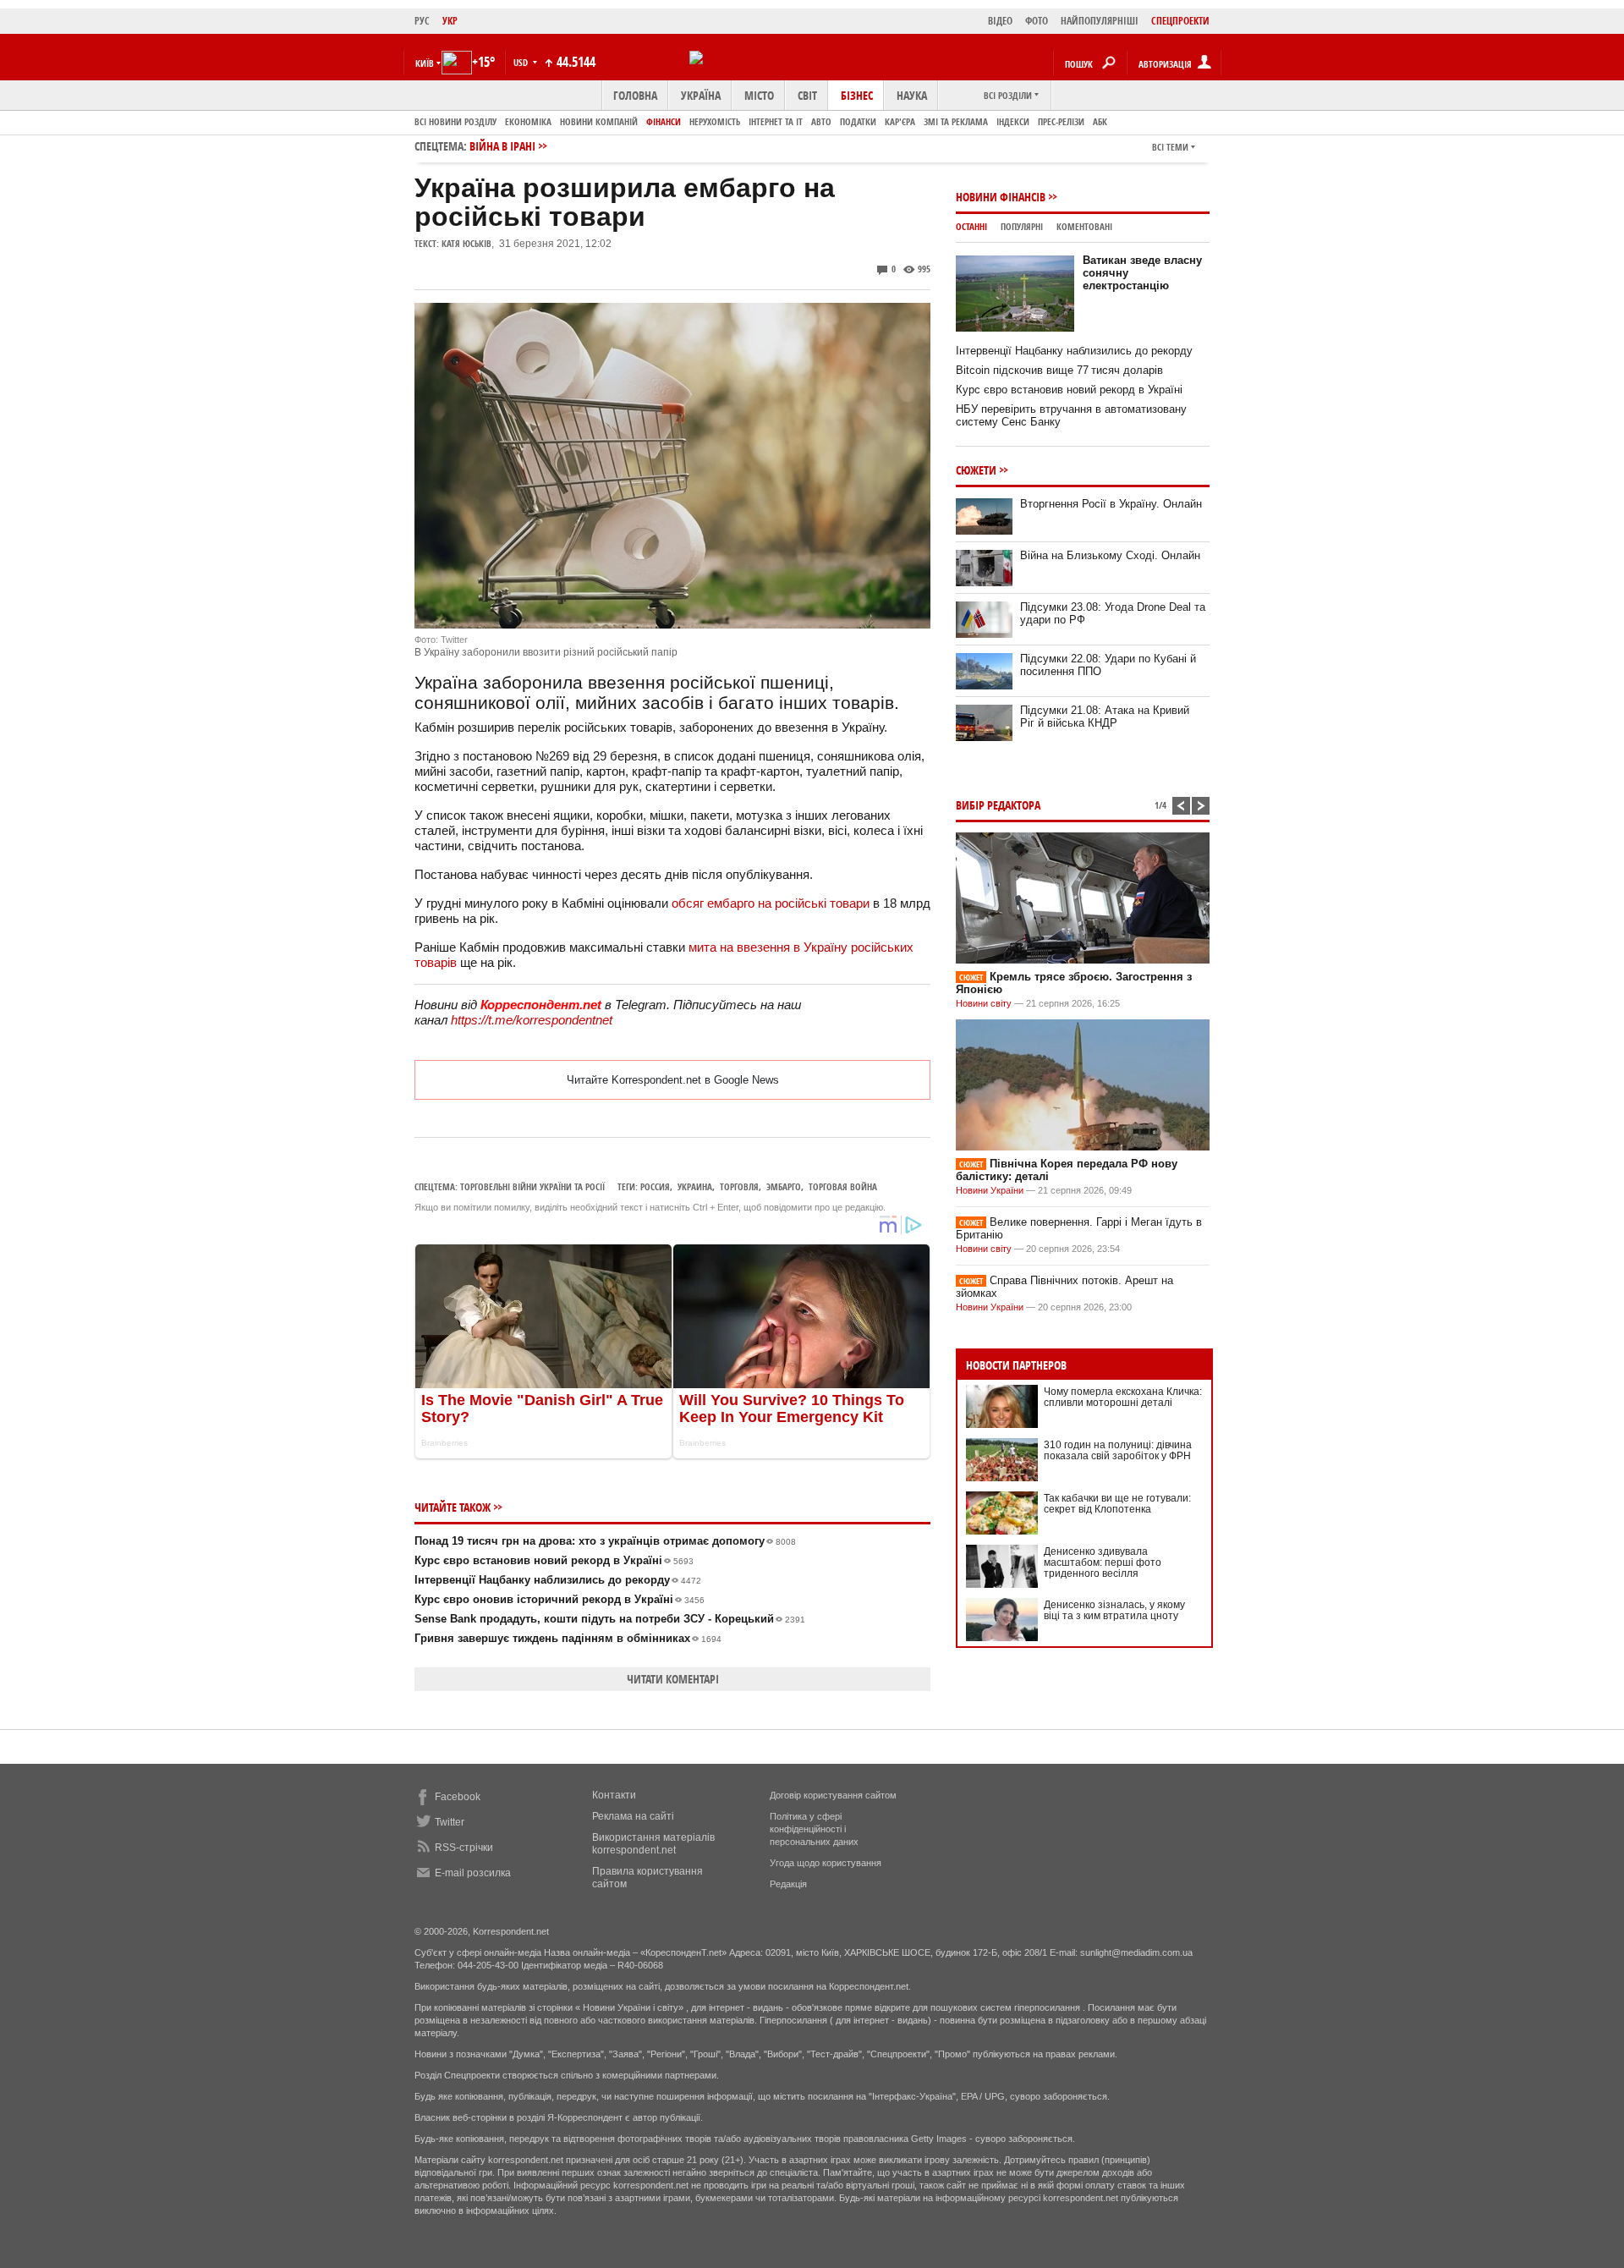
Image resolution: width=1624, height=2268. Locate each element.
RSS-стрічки (464, 1848)
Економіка (528, 121)
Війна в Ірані (502, 146)
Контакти (614, 1795)
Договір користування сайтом (833, 1795)
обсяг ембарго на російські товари (771, 903)
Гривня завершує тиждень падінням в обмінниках (568, 1638)
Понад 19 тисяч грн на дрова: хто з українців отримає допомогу (605, 1541)
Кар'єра (900, 121)
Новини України (990, 1190)
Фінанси (664, 121)
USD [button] (522, 62)
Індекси (1013, 121)
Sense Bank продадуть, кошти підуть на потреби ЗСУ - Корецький (610, 1619)
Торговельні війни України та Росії (532, 1186)
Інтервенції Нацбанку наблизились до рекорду (558, 1580)
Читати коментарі (673, 1679)
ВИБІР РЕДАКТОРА (998, 805)
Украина (695, 1186)
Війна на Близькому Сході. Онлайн (1110, 555)
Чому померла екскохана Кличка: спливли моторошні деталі (1123, 1397)
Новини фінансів (1001, 197)
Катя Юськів (466, 243)
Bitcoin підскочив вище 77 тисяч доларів (1059, 370)
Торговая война (843, 1186)
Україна (701, 95)
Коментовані (1084, 226)
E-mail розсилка (473, 1873)
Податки (858, 121)
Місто (759, 95)
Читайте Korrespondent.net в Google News (673, 1080)
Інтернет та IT (776, 121)
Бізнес (857, 95)
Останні (971, 226)
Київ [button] (425, 63)
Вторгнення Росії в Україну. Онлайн (1111, 504)
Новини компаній (599, 121)
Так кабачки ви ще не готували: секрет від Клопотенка (1117, 1504)
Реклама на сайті (633, 1816)
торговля (739, 1186)
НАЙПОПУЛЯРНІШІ (1100, 21)
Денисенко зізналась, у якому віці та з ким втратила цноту (1114, 1610)
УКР (450, 21)
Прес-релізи (1061, 121)
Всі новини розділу (455, 121)
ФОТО (1037, 21)
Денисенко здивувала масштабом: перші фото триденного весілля (1103, 1562)
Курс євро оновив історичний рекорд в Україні (560, 1599)
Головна (635, 95)
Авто (821, 121)
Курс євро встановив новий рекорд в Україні (554, 1560)
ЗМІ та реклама (956, 121)
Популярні (1022, 226)
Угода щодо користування (826, 1863)
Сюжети (976, 470)
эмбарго (784, 1186)
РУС (422, 21)
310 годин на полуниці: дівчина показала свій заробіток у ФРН (1118, 1450)
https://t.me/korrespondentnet (532, 1020)
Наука (912, 95)
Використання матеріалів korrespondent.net (653, 1844)
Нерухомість (715, 121)
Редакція (788, 1884)
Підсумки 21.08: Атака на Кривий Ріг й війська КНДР (1105, 717)
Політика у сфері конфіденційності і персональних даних (814, 1829)
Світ (807, 95)
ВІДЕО (1000, 21)
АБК (1100, 121)
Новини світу (984, 1003)
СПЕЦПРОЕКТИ (1180, 21)
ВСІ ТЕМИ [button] (1170, 147)
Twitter (450, 1822)
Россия (655, 1186)
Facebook (458, 1797)
